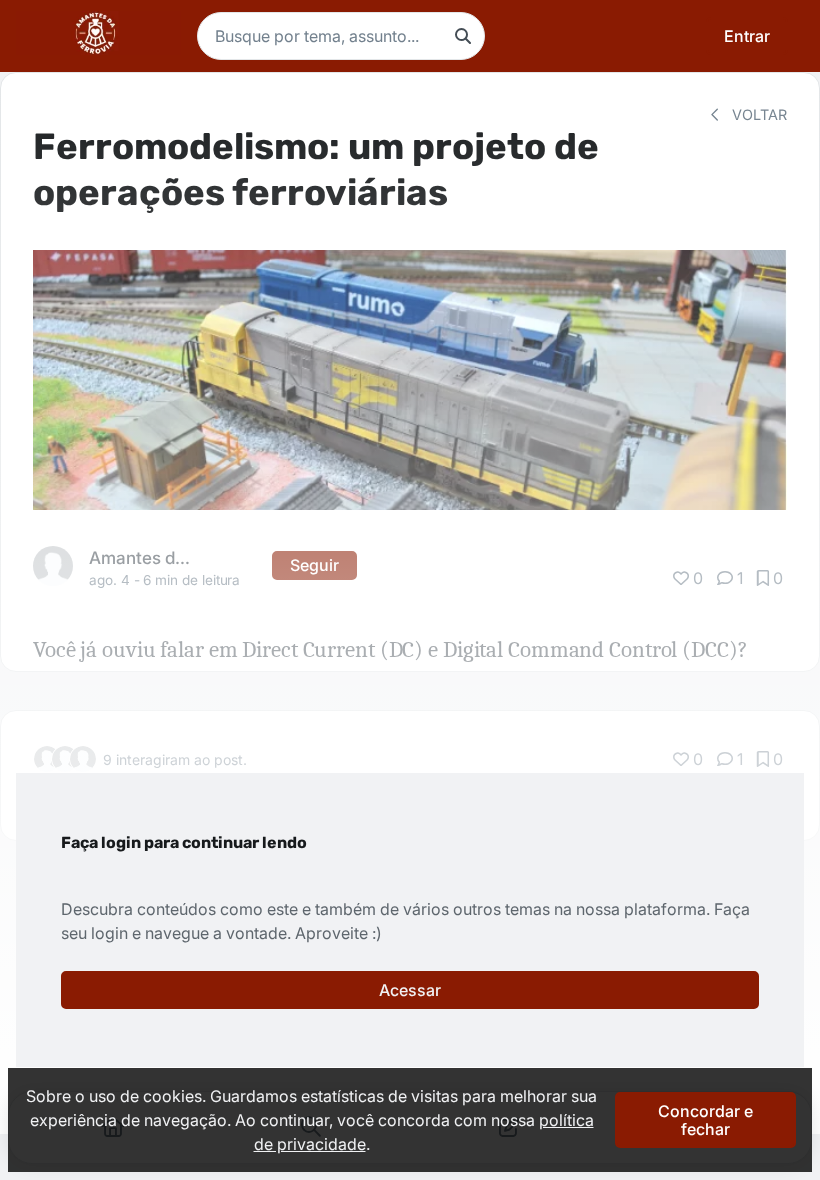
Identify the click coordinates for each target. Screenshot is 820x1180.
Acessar (410, 990)
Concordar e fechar (705, 1120)
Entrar (747, 36)
